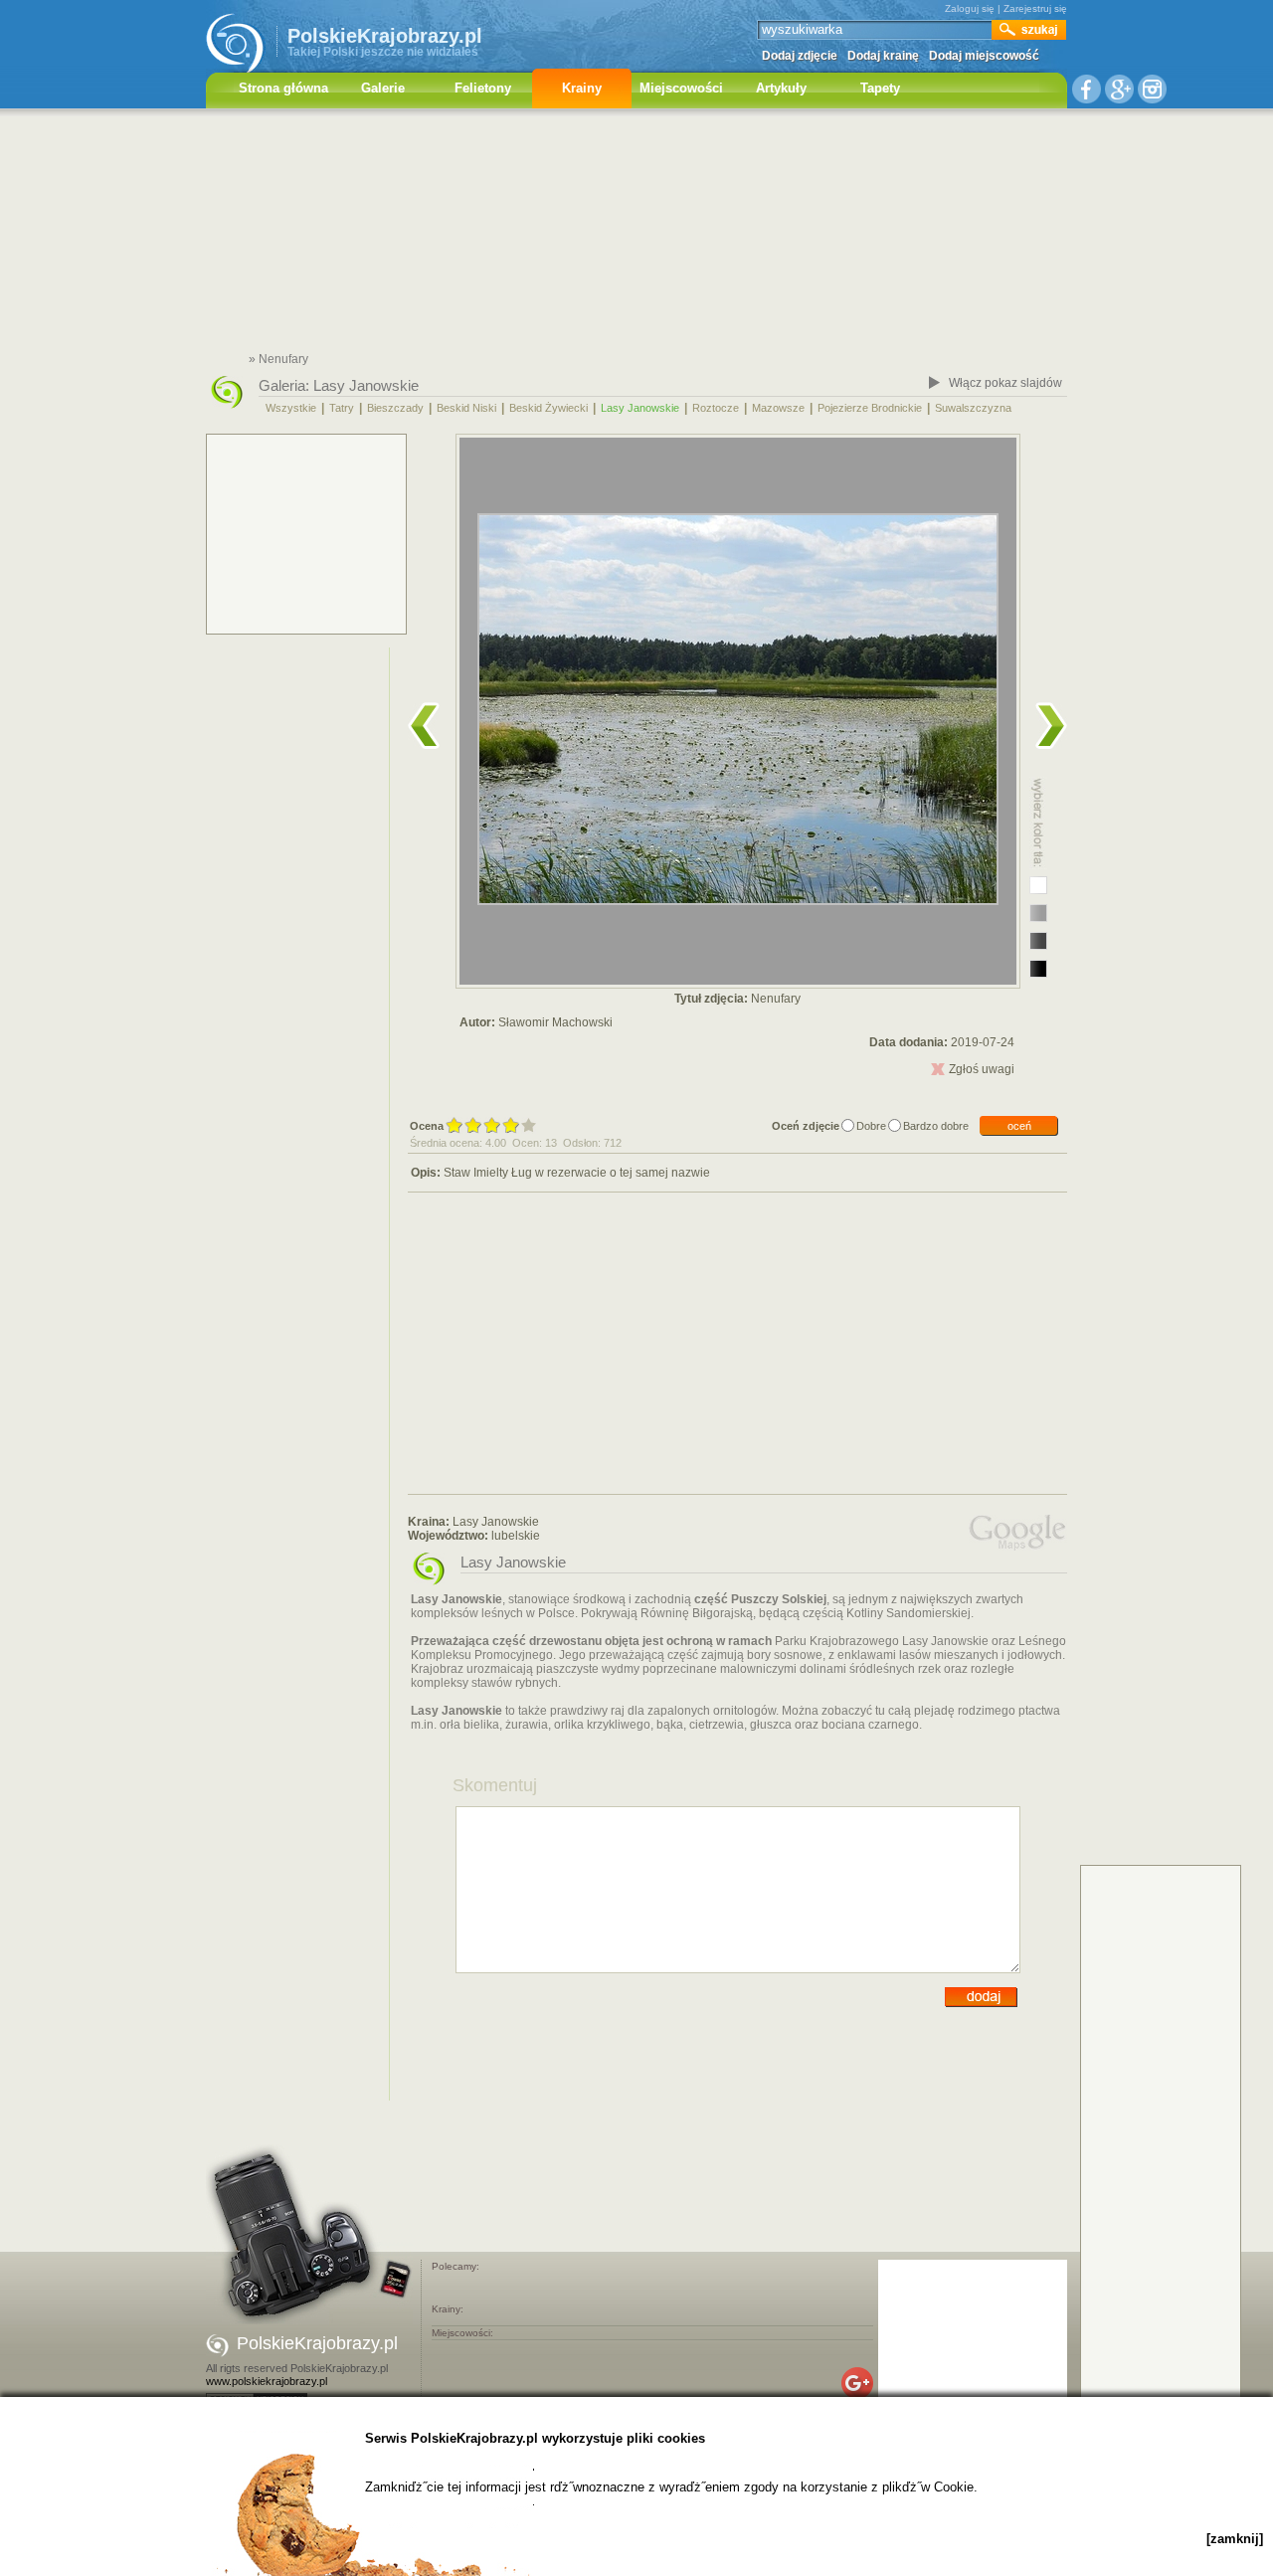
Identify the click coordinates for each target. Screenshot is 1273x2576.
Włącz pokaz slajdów (1005, 383)
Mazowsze (778, 408)
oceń (1019, 1126)
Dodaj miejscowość (984, 56)
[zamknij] (1235, 2539)
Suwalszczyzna (973, 408)
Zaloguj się (970, 8)
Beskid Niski (466, 408)
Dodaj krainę (883, 56)
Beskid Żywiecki (548, 408)
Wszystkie (291, 408)
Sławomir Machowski (555, 1022)
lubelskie (516, 1536)
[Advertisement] (636, 234)
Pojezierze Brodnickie (870, 408)
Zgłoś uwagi (982, 1069)
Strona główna (283, 88)
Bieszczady (395, 408)
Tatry (342, 408)
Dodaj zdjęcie (800, 56)
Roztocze (716, 408)
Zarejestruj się (1035, 8)
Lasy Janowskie (366, 385)
